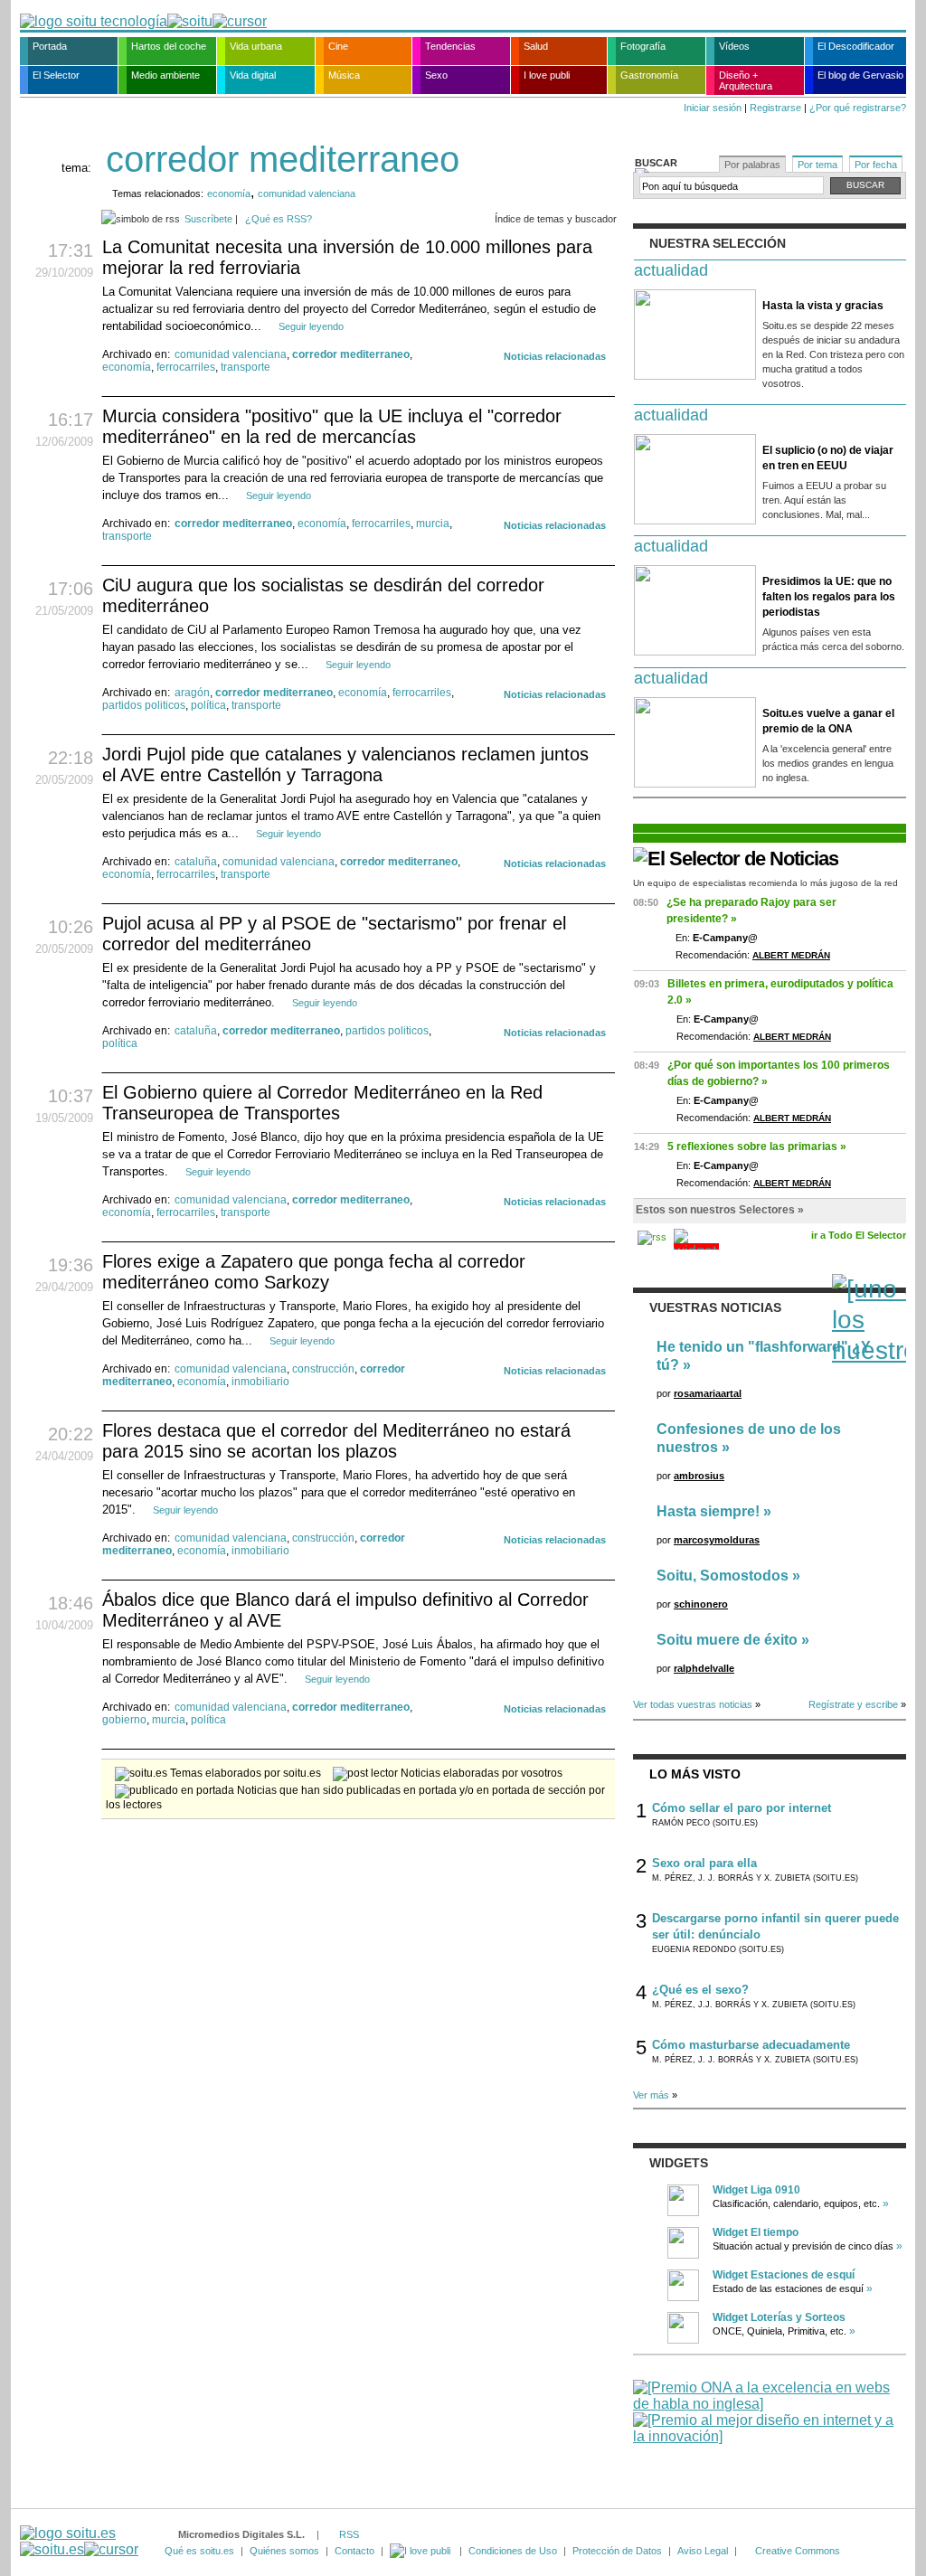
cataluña (196, 862)
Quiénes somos (284, 2551)
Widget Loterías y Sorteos (779, 2317)
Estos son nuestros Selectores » (720, 1210)
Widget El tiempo (756, 2232)
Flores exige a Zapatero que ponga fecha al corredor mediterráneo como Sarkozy (314, 1272)
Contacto (354, 2551)
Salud (536, 46)
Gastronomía (649, 75)
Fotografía (643, 46)
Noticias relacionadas (555, 356)
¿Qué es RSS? (279, 219)
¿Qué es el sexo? (700, 1990)
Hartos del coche (169, 46)
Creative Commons (798, 2551)
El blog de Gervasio (860, 75)
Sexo (436, 75)
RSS (349, 2534)
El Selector (56, 75)
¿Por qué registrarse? (858, 108)
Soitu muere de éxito (727, 1640)
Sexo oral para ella (704, 1863)
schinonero (701, 1604)
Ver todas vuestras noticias (693, 1704)
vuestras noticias (715, 1307)
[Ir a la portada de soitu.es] (79, 2541)
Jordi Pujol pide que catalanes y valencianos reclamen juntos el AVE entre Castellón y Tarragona (345, 764)
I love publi (547, 75)
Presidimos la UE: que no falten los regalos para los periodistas (829, 597)
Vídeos (734, 46)
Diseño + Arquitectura (746, 80)
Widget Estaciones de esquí (784, 2275)
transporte (246, 367)
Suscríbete (208, 219)
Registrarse (775, 108)
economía (229, 193)
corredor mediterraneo (351, 354)
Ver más (651, 2095)
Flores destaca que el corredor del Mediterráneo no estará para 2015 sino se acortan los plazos (336, 1441)
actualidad (671, 270)
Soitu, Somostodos (723, 1576)
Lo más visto (695, 1774)
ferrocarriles (186, 367)
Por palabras (752, 165)
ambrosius (699, 1476)
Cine (338, 46)
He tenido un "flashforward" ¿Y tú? (764, 1356)
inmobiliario (260, 1382)
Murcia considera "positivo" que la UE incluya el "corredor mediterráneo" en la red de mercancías (332, 426)
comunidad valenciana (307, 193)
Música (344, 75)
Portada (50, 46)
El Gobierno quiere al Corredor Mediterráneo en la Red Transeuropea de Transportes (322, 1103)
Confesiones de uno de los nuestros (749, 1438)
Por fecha (876, 165)
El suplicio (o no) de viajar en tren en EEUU (828, 458)
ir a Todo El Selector (859, 1235)
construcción (323, 1369)
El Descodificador (856, 46)
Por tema (817, 165)
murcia (433, 524)
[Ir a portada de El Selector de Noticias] (736, 859)
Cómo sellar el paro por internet (742, 1808)
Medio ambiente (165, 75)
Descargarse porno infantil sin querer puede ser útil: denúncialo (775, 1926)
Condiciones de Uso (513, 2551)
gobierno (124, 1720)
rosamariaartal (708, 1393)
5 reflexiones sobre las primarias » (757, 1146)
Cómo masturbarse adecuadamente (751, 2045)
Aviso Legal (703, 2551)
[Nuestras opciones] (421, 2551)
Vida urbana (256, 46)
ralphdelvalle (704, 1668)
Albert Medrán (791, 955)
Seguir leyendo (311, 326)
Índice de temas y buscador (556, 219)
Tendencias (450, 46)
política (208, 705)
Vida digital (253, 75)
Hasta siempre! (708, 1511)
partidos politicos (144, 705)
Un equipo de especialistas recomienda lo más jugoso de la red (765, 883)
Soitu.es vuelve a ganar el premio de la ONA (828, 721)
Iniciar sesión (713, 108)
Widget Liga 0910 (756, 2190)
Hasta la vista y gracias (823, 306)
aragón (192, 693)
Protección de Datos (617, 2551)
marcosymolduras (717, 1540)
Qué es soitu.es (199, 2551)
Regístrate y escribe (853, 1704)
